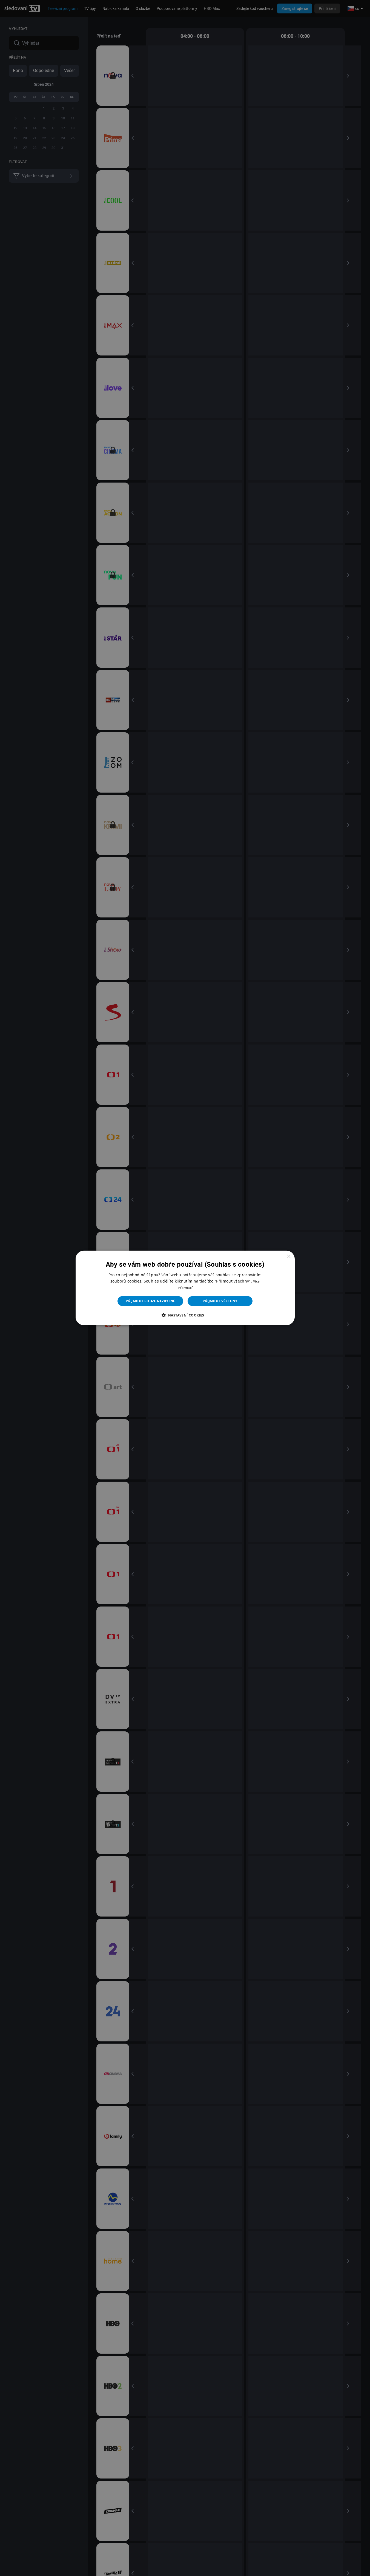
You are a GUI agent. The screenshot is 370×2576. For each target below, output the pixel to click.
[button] (185, 1315)
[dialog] (185, 1288)
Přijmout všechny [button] (220, 1301)
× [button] (289, 1257)
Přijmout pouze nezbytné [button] (150, 1301)
